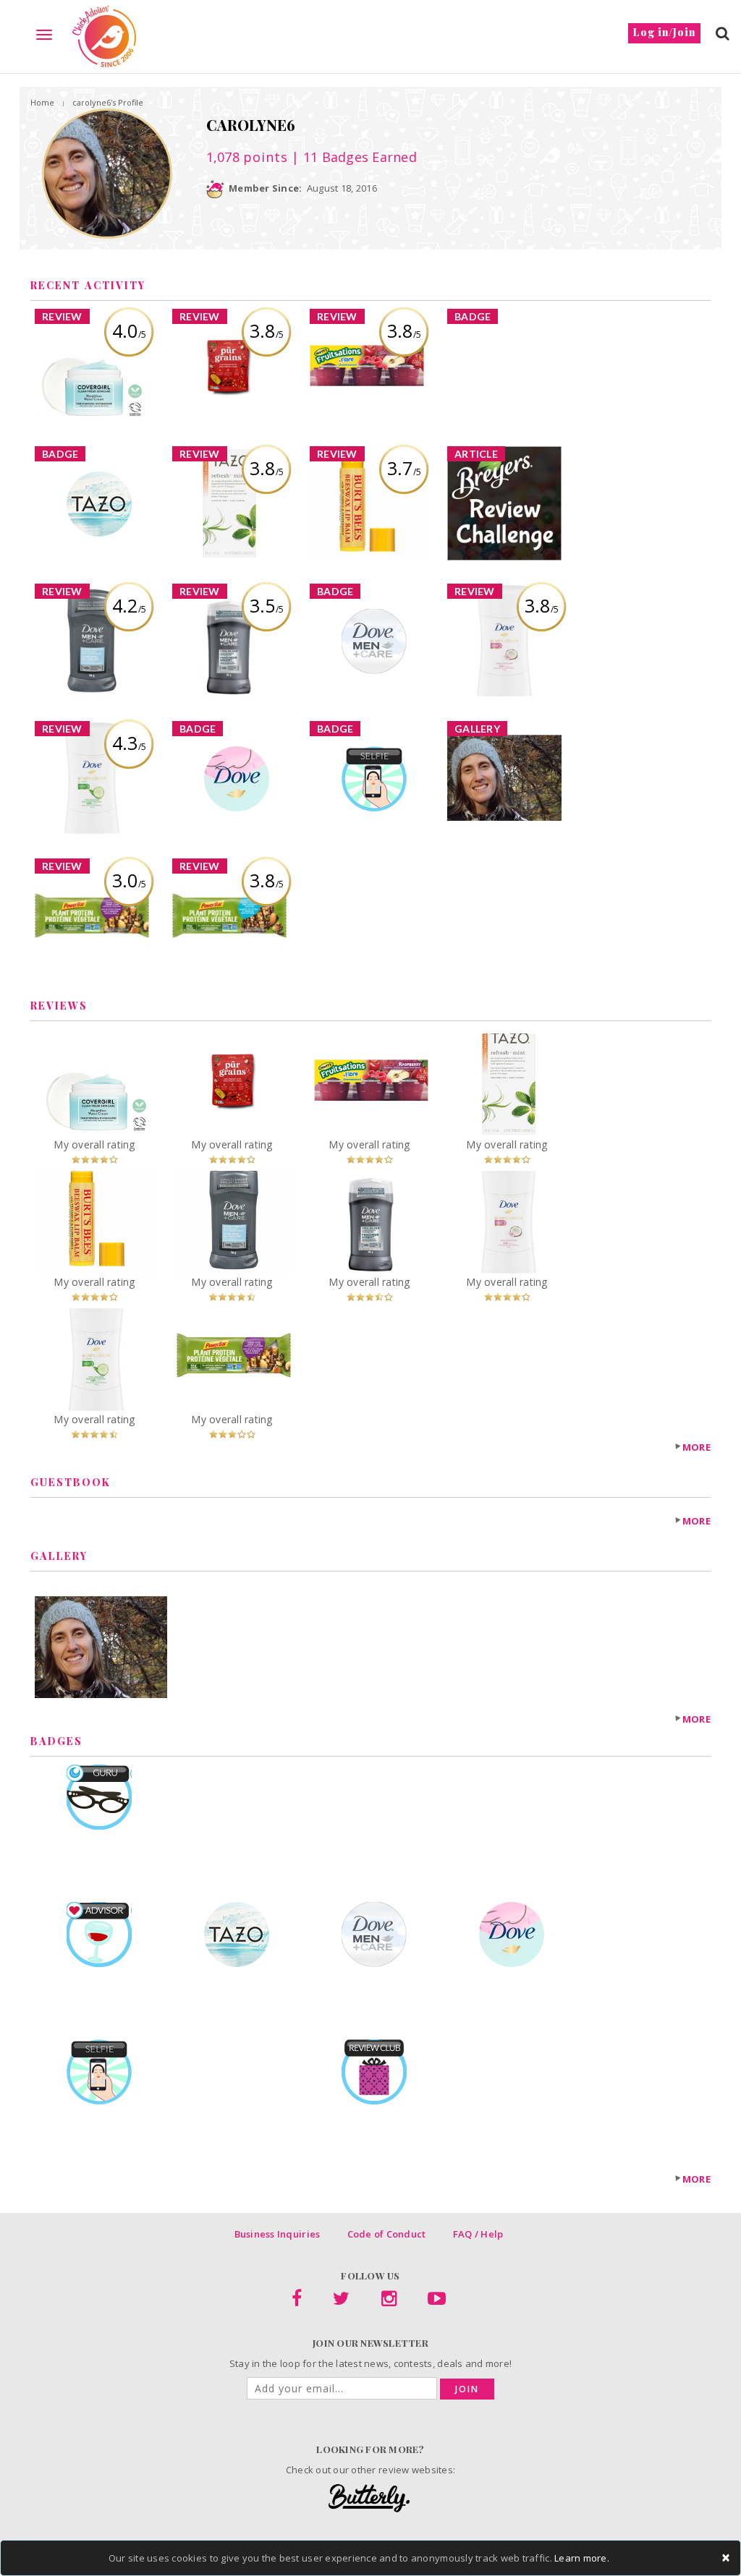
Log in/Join (664, 32)
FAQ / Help (478, 2234)
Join (467, 2389)
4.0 (129, 330)
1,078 (247, 157)
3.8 (267, 330)
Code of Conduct (387, 2234)
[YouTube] (437, 2301)
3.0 (129, 880)
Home (42, 102)
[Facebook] (297, 2301)
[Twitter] (341, 2301)
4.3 (129, 743)
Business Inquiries (278, 2234)
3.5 (267, 605)
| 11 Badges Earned (352, 157)
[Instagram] (389, 2301)
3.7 (404, 468)
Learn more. (582, 2558)
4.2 (129, 605)
